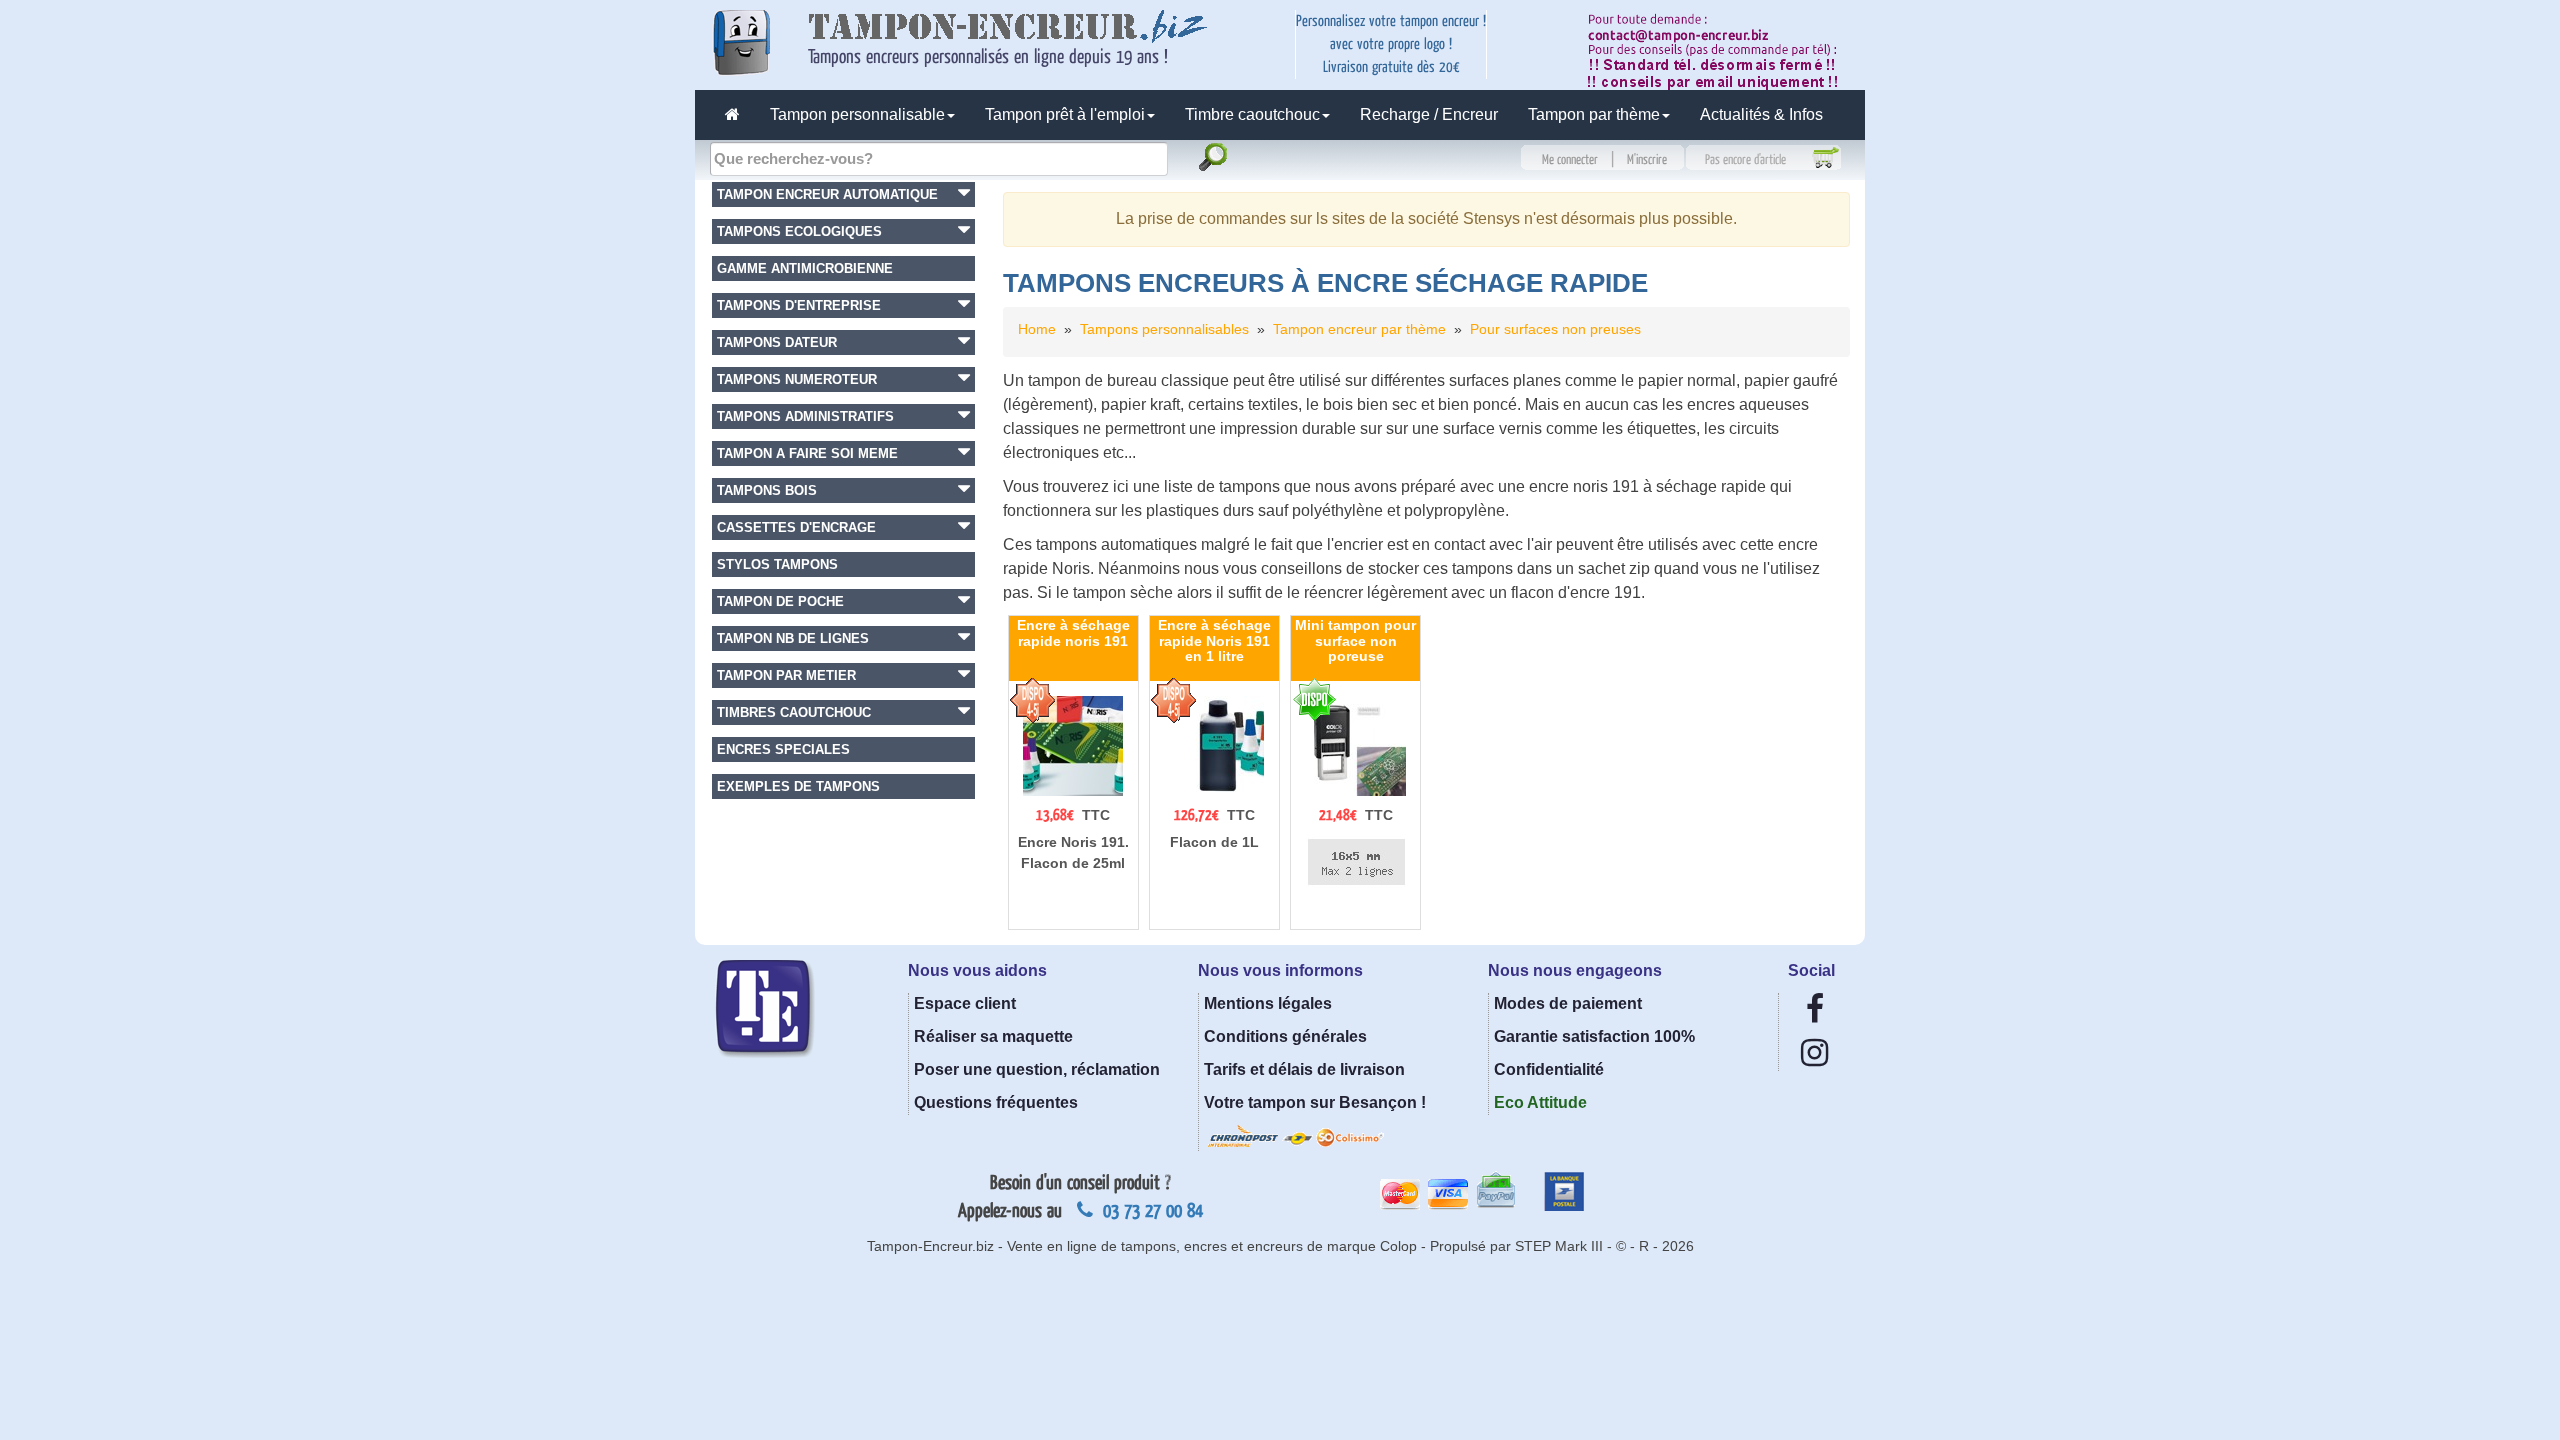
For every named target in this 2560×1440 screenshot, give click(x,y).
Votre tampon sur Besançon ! (1315, 1102)
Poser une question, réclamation (1037, 1069)
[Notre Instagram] (1814, 1058)
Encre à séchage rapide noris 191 (1073, 632)
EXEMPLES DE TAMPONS (798, 786)
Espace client (965, 1003)
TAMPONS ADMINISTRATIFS (805, 416)
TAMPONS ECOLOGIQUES (799, 231)
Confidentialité (1549, 1069)
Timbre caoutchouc (1252, 114)
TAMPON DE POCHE (780, 601)
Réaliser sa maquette (993, 1036)
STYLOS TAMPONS (777, 564)
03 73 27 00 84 (1150, 1211)
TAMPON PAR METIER (786, 675)
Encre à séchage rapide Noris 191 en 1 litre (1214, 640)
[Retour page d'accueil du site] (732, 115)
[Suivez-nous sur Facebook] (1815, 1014)
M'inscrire (1647, 160)
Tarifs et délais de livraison (1304, 1069)
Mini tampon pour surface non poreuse (1355, 640)
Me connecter (1570, 160)
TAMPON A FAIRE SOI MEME (807, 453)
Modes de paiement (1568, 1003)
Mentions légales (1268, 1003)
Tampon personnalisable (857, 114)
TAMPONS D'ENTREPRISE (799, 305)
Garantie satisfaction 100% (1594, 1036)
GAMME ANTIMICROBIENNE (805, 268)
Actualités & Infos (1761, 114)
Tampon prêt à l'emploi (1065, 114)
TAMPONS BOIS (767, 490)
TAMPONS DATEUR (777, 342)
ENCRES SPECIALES (783, 749)
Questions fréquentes (996, 1102)
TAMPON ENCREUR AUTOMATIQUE (827, 194)
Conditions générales (1285, 1036)
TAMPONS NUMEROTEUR (797, 379)
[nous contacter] (1719, 50)
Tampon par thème (1594, 114)
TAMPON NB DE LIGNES (793, 638)
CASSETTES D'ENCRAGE (796, 527)
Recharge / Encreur (1429, 114)
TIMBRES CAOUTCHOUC (794, 712)
